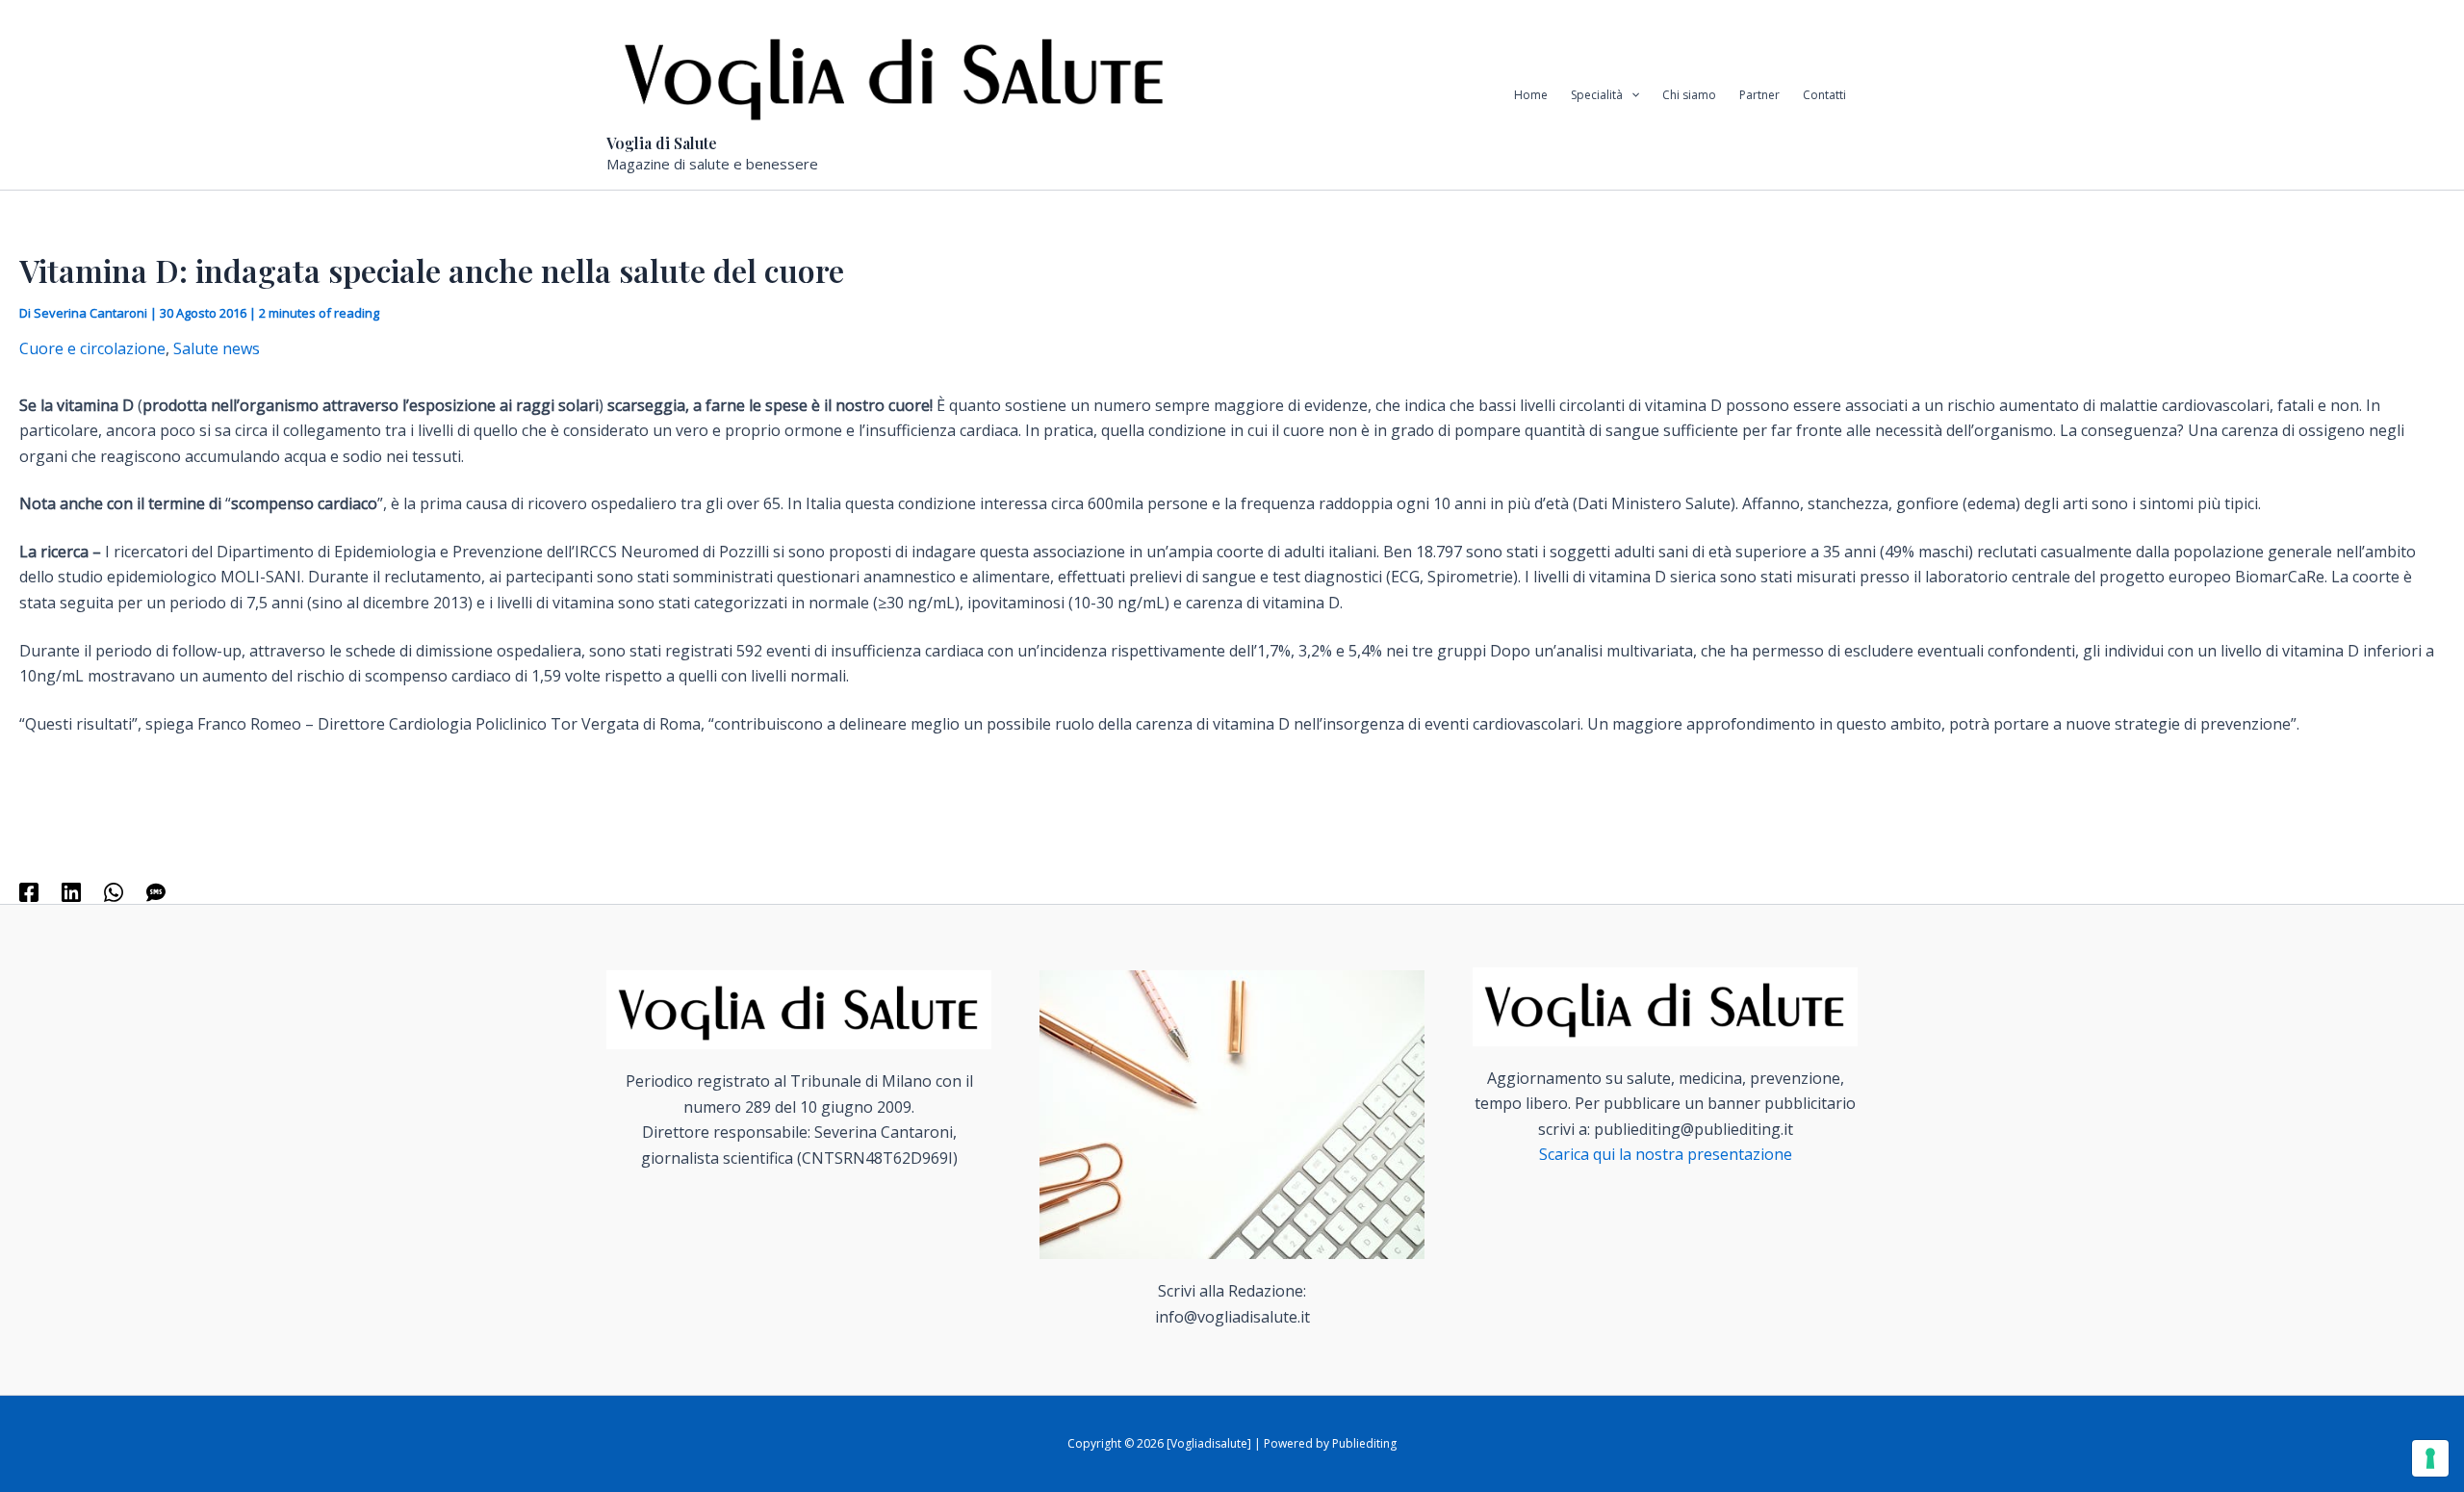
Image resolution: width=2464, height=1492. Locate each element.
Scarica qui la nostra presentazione (1666, 1154)
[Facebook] (29, 892)
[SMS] (156, 892)
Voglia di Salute (662, 143)
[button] (1631, 95)
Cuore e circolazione (92, 348)
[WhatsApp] (114, 892)
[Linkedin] (71, 892)
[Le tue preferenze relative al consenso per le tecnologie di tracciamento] (2430, 1458)
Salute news (217, 348)
